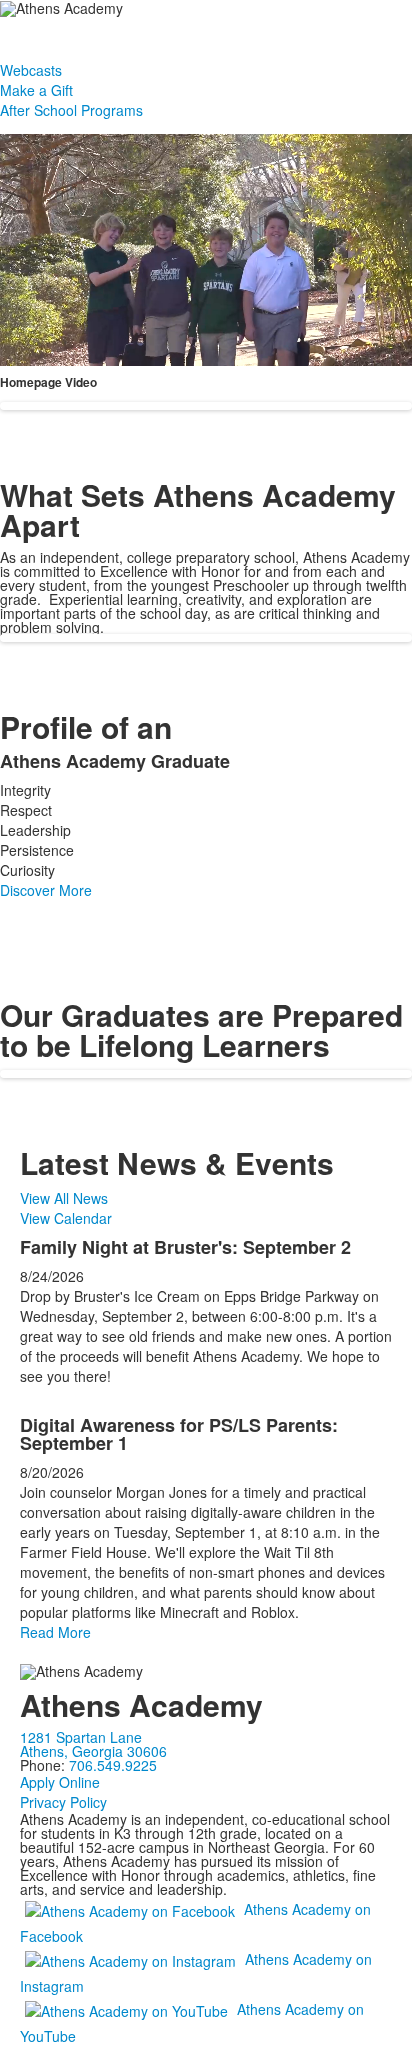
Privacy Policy (63, 1802)
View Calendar (66, 1218)
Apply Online (60, 1782)
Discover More (46, 890)
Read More (55, 1632)
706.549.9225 (113, 1765)
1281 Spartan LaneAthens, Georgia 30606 (93, 1744)
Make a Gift (36, 90)
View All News (64, 1198)
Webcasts (31, 70)
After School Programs (71, 110)
